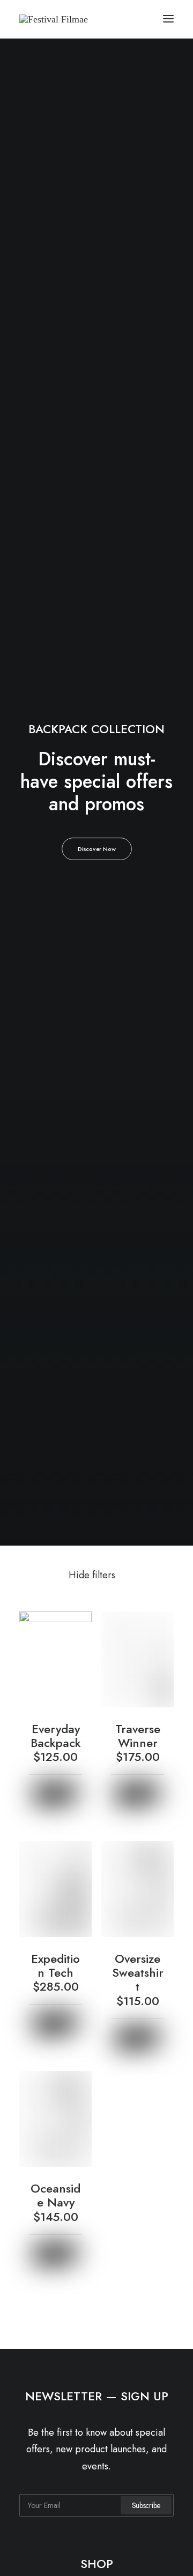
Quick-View (79, 1624)
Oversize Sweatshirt (138, 1979)
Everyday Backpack (56, 1742)
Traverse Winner (138, 1742)
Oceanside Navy (55, 2202)
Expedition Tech (55, 1972)
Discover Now (96, 849)
